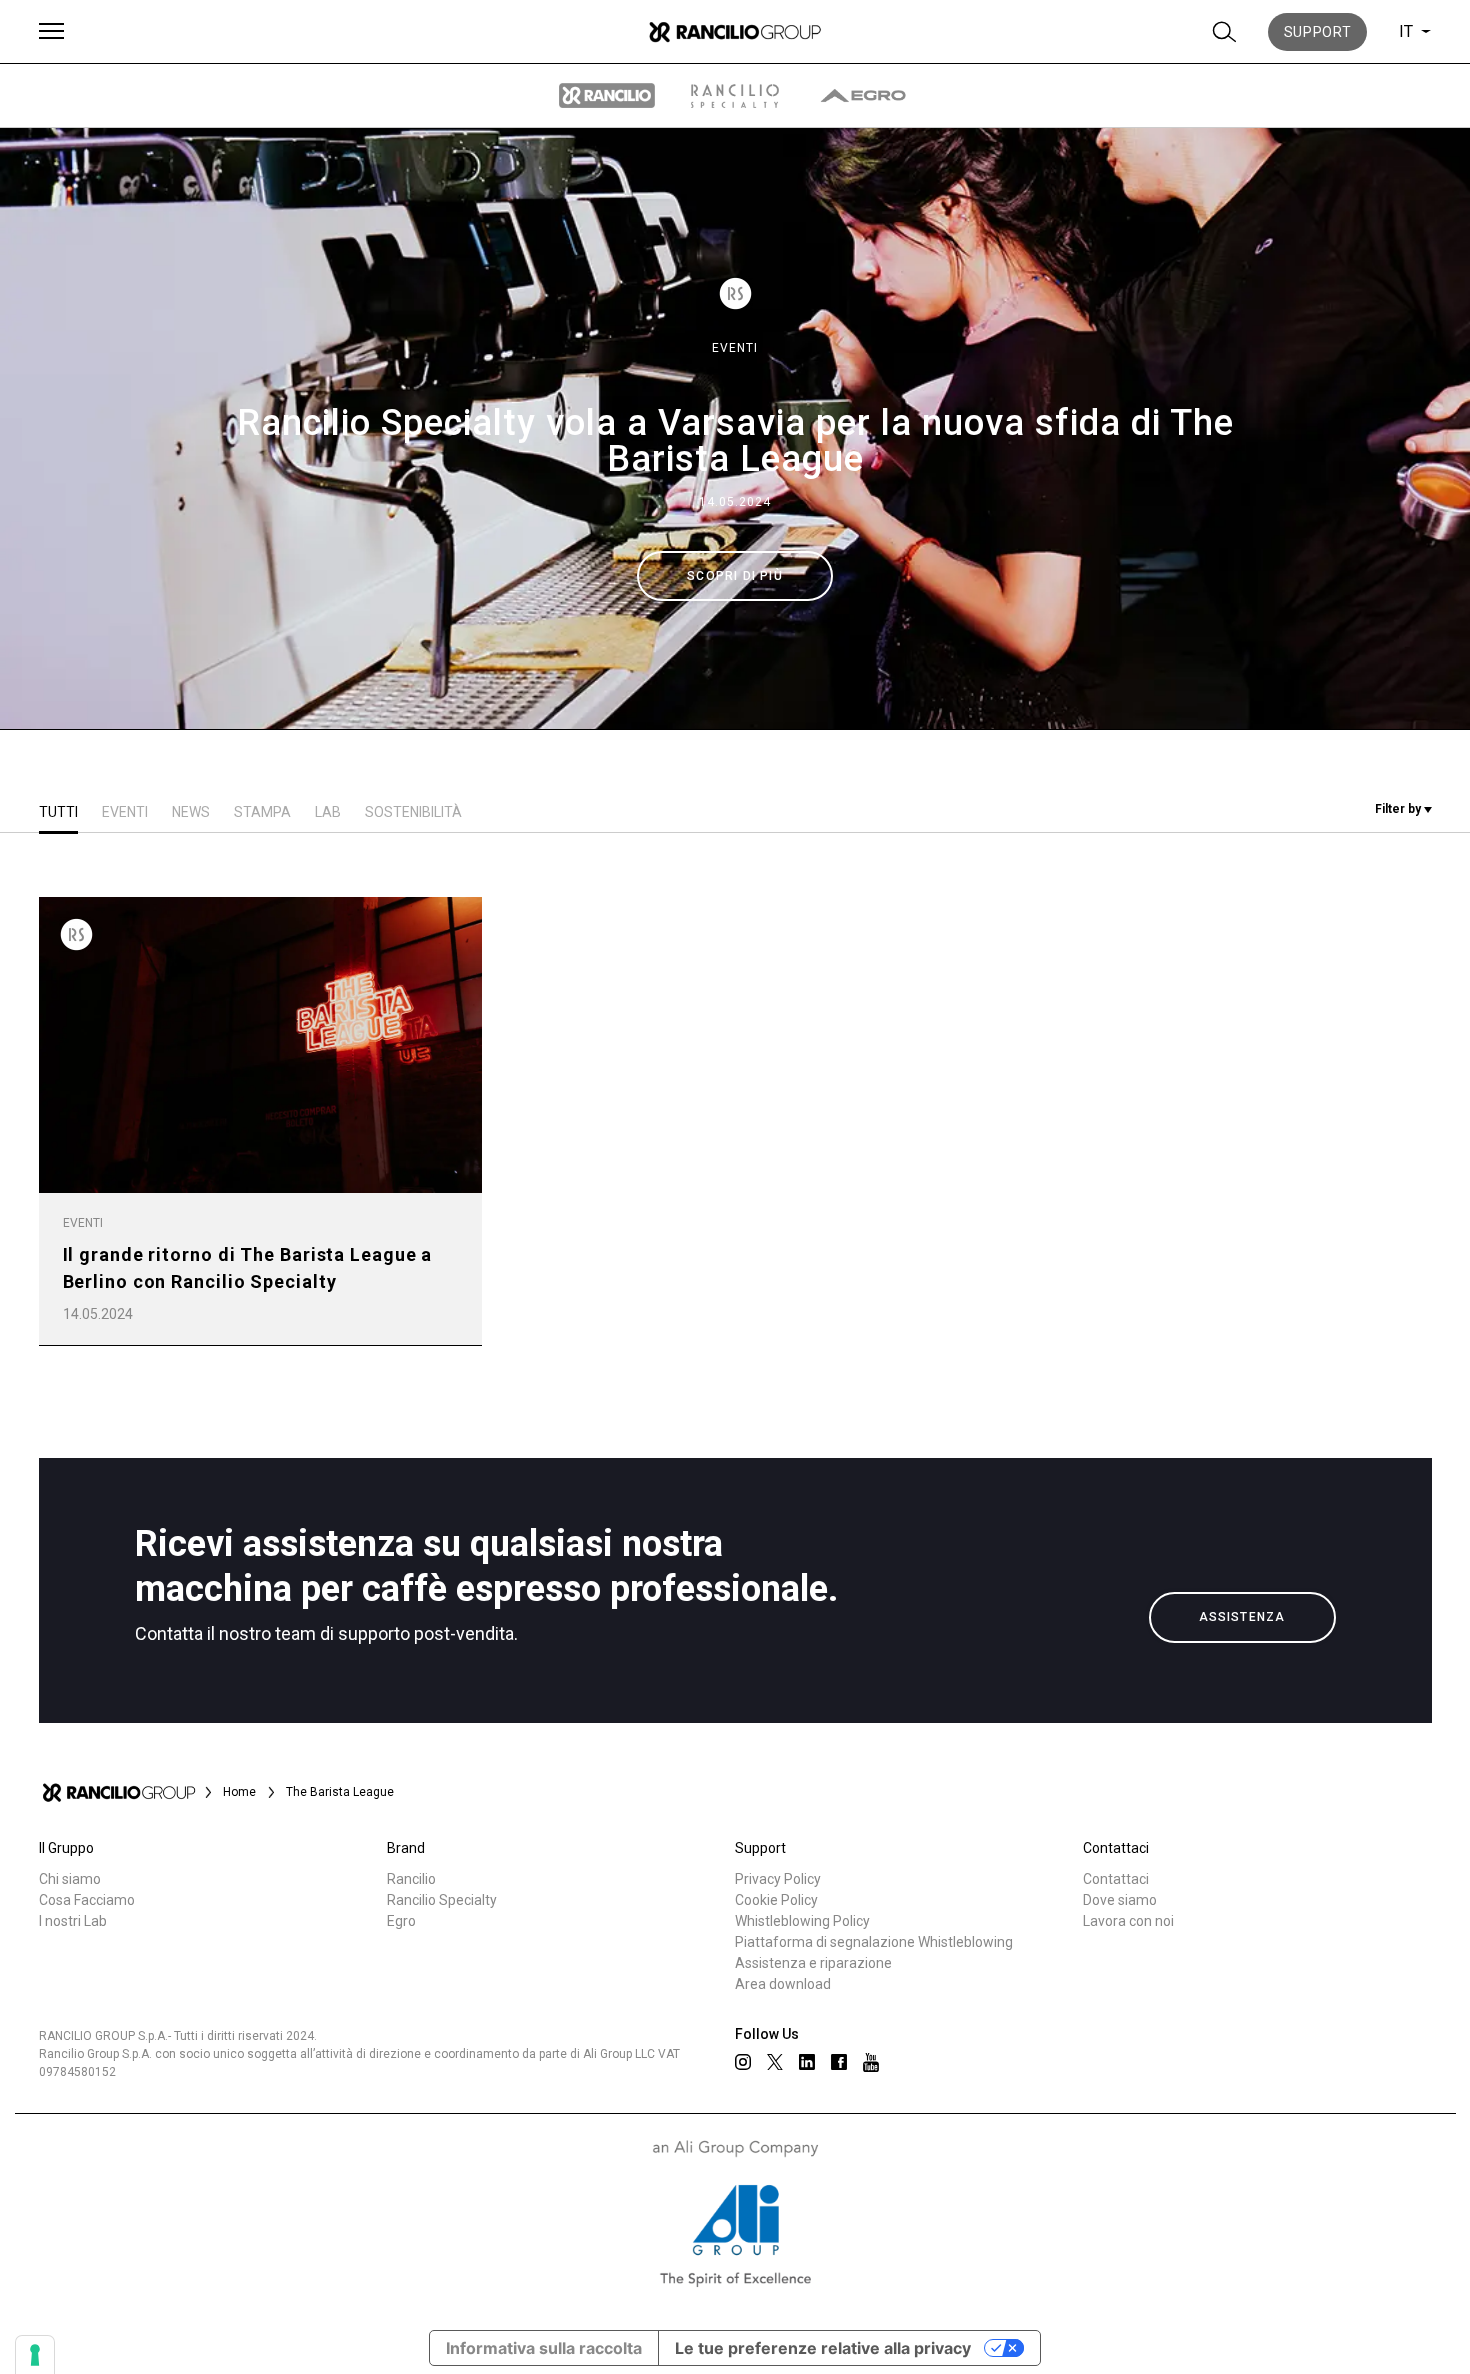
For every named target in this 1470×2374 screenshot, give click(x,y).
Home (239, 1792)
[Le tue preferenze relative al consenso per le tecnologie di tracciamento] (35, 2355)
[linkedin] (807, 2062)
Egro (401, 1921)
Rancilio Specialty (442, 1900)
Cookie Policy (776, 1900)
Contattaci (1116, 1879)
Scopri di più (735, 576)
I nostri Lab (73, 1921)
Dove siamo (1120, 1900)
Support (1318, 32)
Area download (783, 1984)
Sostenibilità (413, 812)
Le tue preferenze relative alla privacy (823, 2348)
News (191, 812)
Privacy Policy (778, 1879)
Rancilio (411, 1879)
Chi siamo (70, 1879)
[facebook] (839, 2062)
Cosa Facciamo (87, 1900)
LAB (328, 812)
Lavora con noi (1128, 1921)
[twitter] (775, 2062)
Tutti (58, 812)
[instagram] (743, 2062)
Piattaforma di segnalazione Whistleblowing (874, 1942)
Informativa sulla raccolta (544, 2348)
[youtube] (871, 2062)
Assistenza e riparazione (813, 1963)
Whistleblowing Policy (802, 1921)
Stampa (262, 812)
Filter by (1399, 809)
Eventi (735, 348)
